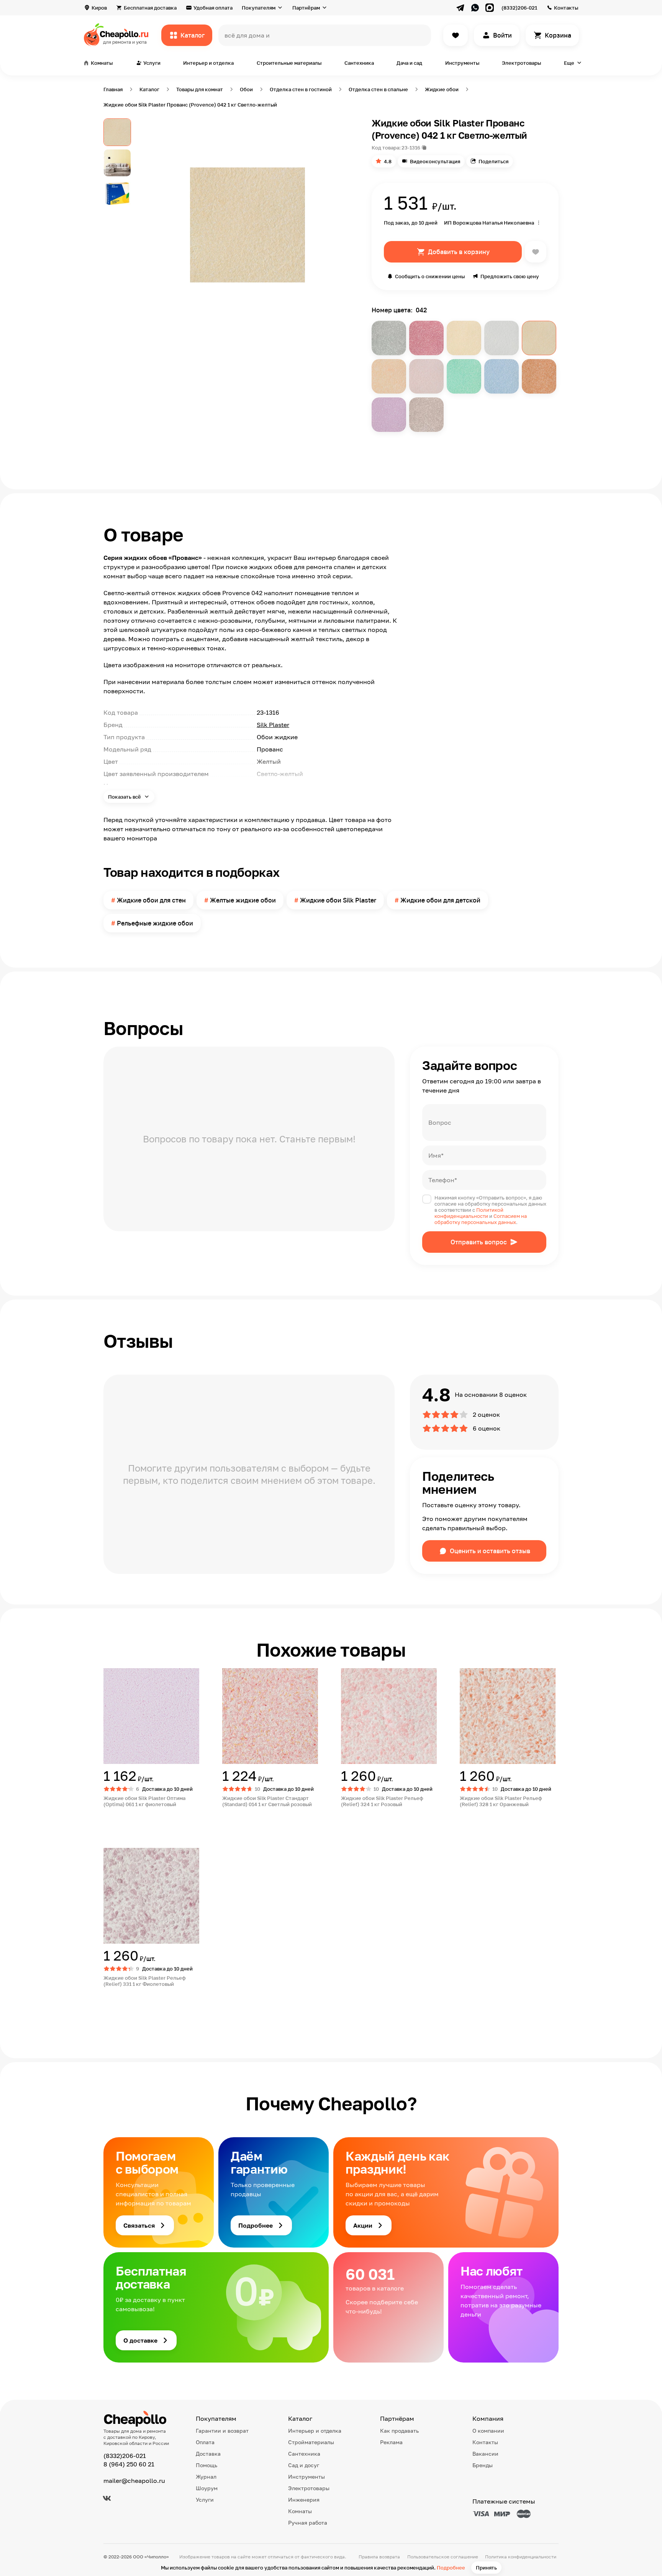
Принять (486, 2568)
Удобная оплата (213, 8)
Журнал (206, 2477)
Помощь (206, 2465)
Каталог (193, 35)
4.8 (388, 161)
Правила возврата (379, 2557)
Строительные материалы (289, 63)
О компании (488, 2431)
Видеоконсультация (435, 161)
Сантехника (359, 63)
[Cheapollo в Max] (490, 8)
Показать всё (125, 797)
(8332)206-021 (519, 8)
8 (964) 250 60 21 (129, 2464)
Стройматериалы (311, 2442)
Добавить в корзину (459, 252)
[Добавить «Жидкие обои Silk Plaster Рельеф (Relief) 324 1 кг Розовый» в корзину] (369, 1820)
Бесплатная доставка (150, 8)
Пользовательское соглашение (443, 2557)
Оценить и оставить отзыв (490, 1551)
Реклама (391, 2442)
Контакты (566, 8)
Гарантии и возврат (222, 2431)
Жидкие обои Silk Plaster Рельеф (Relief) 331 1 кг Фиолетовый (145, 1981)
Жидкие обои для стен (151, 900)
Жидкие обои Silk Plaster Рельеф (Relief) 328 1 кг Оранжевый (501, 1801)
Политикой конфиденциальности (469, 1213)
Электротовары (521, 63)
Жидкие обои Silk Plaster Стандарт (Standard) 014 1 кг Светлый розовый (267, 1801)
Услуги (205, 2500)
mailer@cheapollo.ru (134, 2481)
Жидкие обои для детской (440, 900)
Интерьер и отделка (208, 63)
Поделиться (493, 161)
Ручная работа (308, 2523)
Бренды (483, 2465)
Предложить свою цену (510, 276)
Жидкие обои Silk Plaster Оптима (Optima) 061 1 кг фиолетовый (144, 1801)
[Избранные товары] (456, 35)
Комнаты (300, 2511)
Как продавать (399, 2431)
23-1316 (411, 148)
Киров (99, 8)
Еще (569, 63)
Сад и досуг (304, 2465)
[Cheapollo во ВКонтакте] (107, 2498)
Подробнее (451, 2568)
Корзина (558, 35)
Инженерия (304, 2500)
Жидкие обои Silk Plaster (338, 900)
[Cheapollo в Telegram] (460, 8)
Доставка (208, 2454)
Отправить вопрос (479, 1242)
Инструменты (462, 63)
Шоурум (207, 2488)
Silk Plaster (273, 725)
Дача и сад (409, 63)
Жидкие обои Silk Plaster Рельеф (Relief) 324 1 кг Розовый (382, 1801)
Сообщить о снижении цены (430, 276)
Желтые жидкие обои (243, 900)
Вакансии (485, 2454)
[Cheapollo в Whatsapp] (475, 8)
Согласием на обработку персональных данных (481, 1219)
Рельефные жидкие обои (155, 923)
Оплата (205, 2442)
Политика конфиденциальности (521, 2557)
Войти (502, 35)
